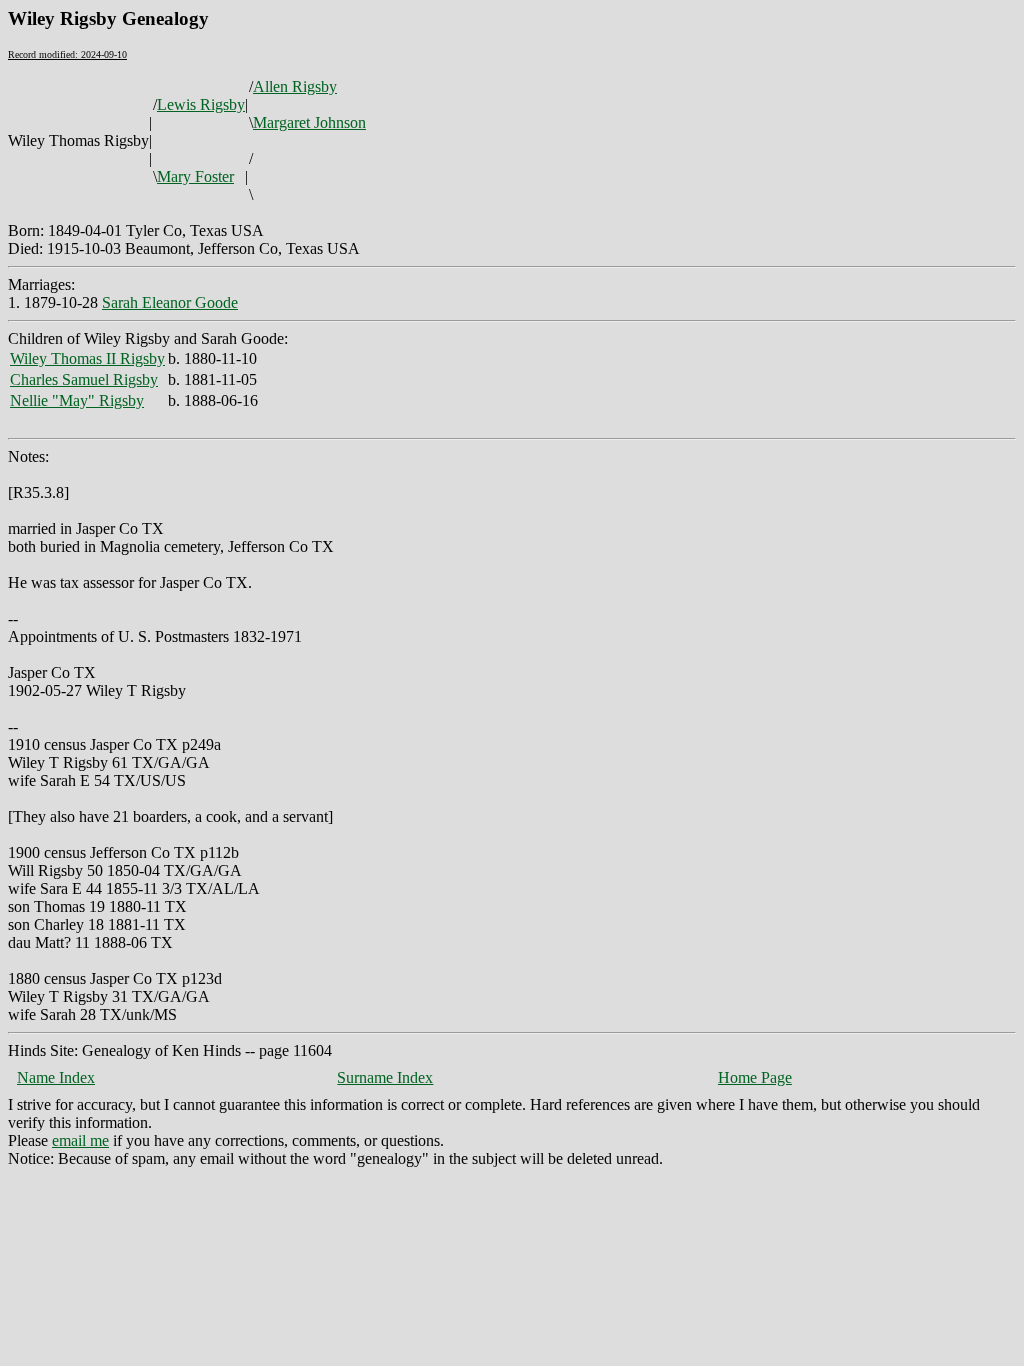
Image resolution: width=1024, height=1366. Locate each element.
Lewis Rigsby (201, 104)
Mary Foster (195, 176)
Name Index (56, 1077)
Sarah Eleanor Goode (170, 302)
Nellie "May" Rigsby (77, 400)
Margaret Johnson (309, 122)
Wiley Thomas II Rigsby (87, 358)
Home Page (755, 1077)
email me (80, 1140)
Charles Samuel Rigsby (84, 379)
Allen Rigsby (295, 86)
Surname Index (385, 1077)
